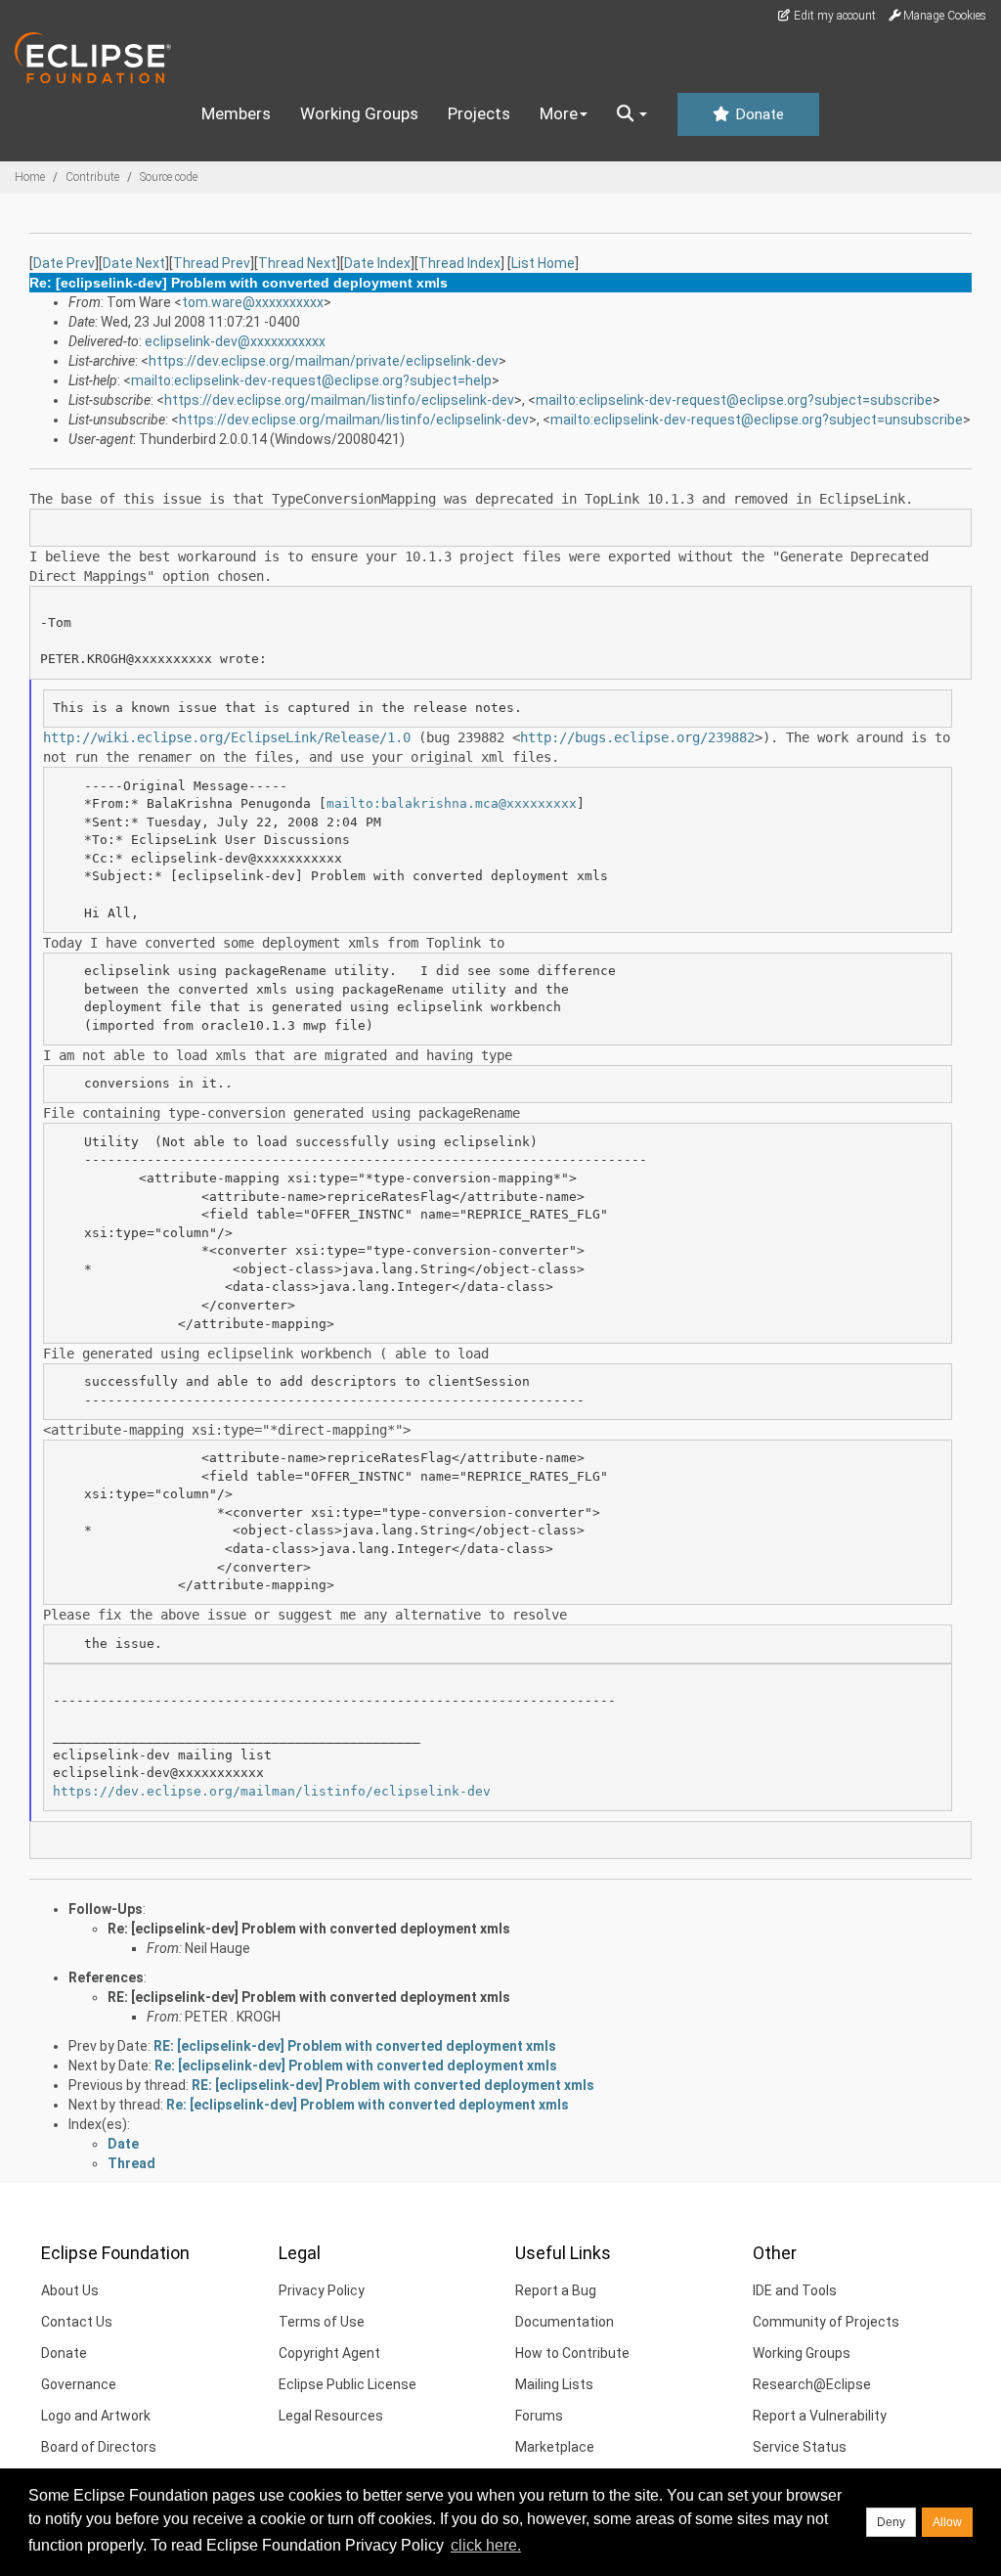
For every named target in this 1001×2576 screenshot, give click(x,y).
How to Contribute (572, 2353)
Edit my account (833, 16)
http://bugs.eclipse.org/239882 (637, 737)
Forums (539, 2416)
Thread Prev (212, 263)
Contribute (92, 177)
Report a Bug (556, 2290)
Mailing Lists (554, 2384)
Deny (891, 2522)
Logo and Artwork (96, 2416)
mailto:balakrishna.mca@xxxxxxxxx (452, 803)
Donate (758, 114)
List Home (543, 263)
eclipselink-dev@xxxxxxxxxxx (235, 341)
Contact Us (77, 2322)
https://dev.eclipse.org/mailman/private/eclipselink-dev (324, 361)
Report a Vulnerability (820, 2416)
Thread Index (459, 263)
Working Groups (359, 113)
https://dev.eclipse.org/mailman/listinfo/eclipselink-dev (339, 400)
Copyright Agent (329, 2353)
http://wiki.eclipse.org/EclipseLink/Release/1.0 (227, 737)
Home (30, 177)
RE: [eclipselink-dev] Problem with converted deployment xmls (309, 1997)
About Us (70, 2290)
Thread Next (297, 263)
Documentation (565, 2322)
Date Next (134, 263)
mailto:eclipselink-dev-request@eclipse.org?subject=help (311, 380)
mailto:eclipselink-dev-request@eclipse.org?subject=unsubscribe (757, 420)
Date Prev (64, 263)
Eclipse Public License (348, 2384)
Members (236, 113)
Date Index (377, 263)
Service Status (800, 2447)
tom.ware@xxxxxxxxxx (253, 302)
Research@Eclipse (812, 2384)
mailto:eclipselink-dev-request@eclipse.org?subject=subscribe (734, 400)
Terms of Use (322, 2322)
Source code (169, 177)
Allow (947, 2522)
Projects (479, 113)
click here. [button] (486, 2545)
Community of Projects (826, 2322)
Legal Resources (331, 2416)
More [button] (559, 113)
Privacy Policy (322, 2290)
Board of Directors (99, 2447)
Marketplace (555, 2447)
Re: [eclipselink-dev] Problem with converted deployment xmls (309, 1929)
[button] (632, 114)
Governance (79, 2384)
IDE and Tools (795, 2290)
